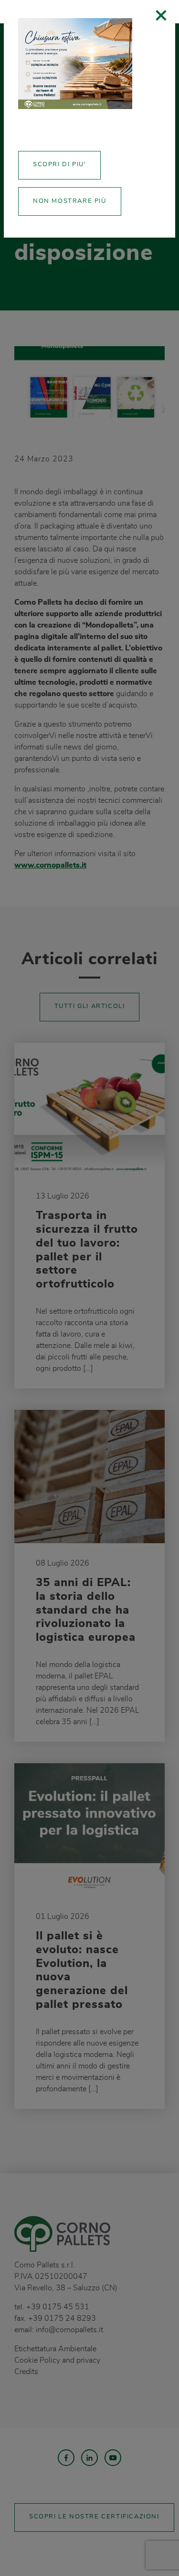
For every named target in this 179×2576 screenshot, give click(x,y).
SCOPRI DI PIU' (59, 165)
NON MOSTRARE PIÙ (70, 201)
